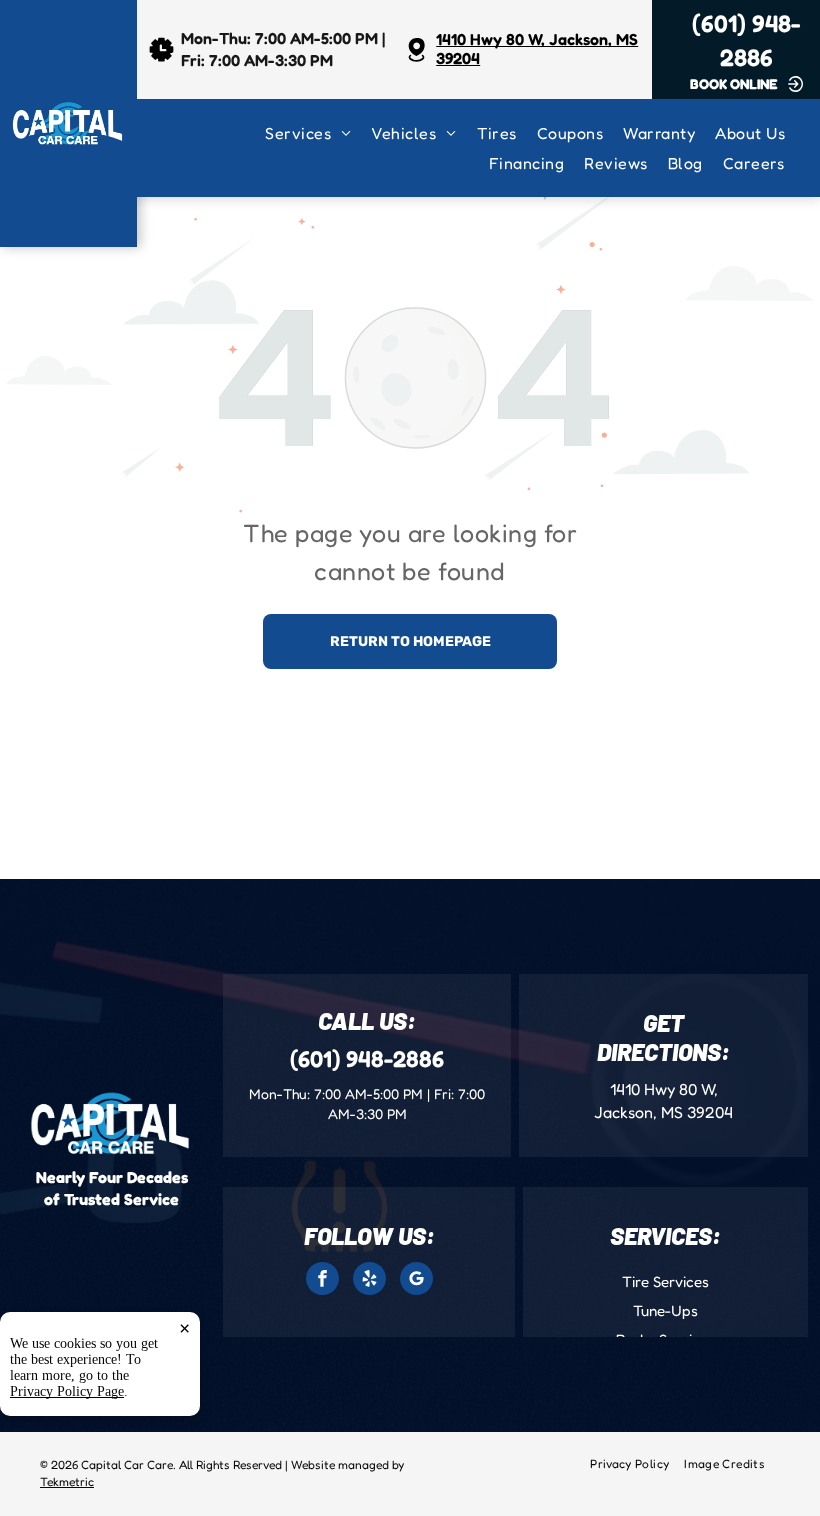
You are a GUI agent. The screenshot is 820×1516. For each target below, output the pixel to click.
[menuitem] (318, 133)
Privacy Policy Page (67, 1391)
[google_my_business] (416, 1281)
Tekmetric (67, 1481)
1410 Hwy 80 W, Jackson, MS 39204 (537, 48)
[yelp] (369, 1281)
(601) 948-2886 (367, 1058)
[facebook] (322, 1281)
